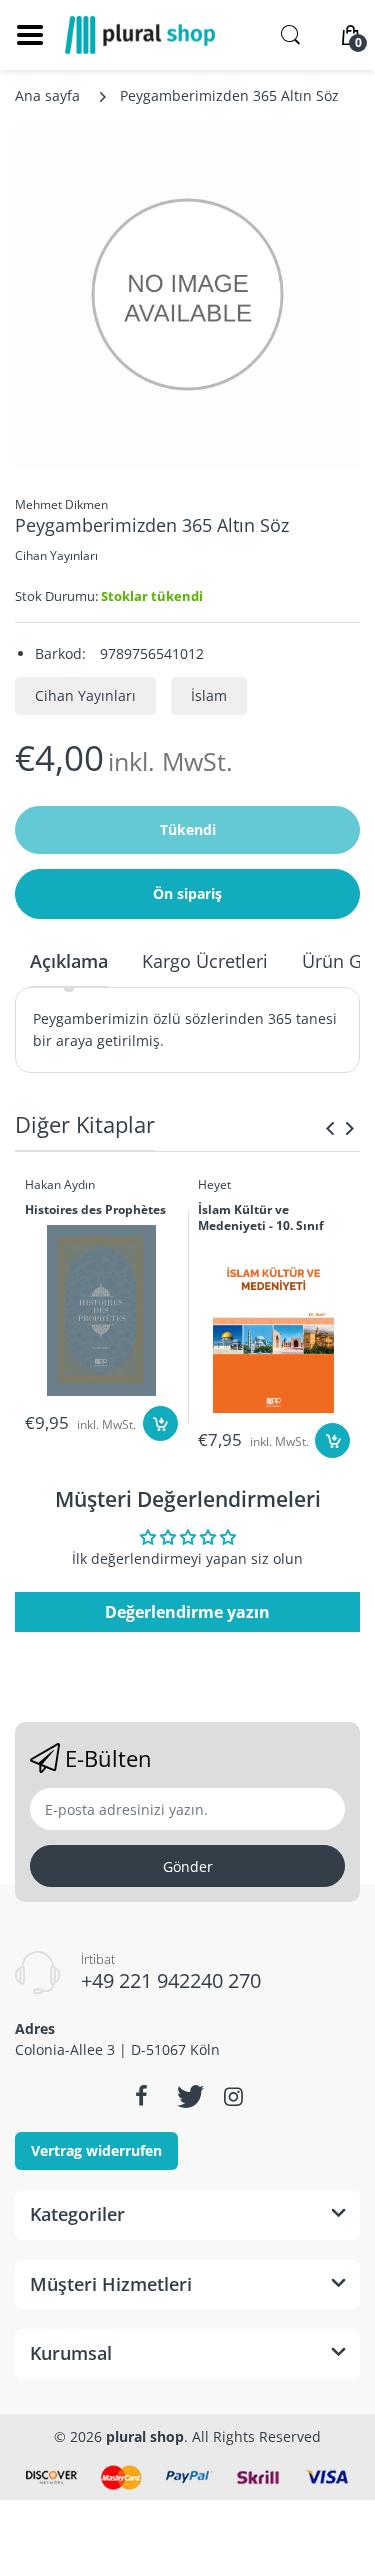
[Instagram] (234, 2096)
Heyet (214, 1184)
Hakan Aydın (60, 1184)
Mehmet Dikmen (61, 504)
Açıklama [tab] (69, 961)
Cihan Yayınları (56, 555)
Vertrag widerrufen (96, 2150)
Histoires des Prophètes (95, 1210)
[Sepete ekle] (160, 1423)
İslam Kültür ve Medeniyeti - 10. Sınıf (261, 1218)
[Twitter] (188, 2096)
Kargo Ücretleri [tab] (205, 961)
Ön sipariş (187, 893)
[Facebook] (142, 2096)
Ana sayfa (47, 95)
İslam (209, 695)
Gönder (188, 1866)
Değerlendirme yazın (187, 1612)
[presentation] (330, 1128)
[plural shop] (140, 35)
